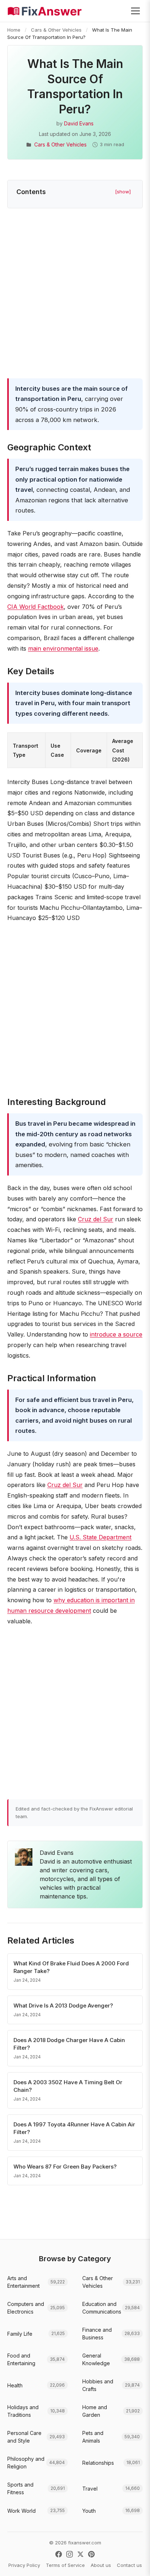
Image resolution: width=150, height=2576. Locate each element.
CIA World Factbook (35, 607)
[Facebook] (59, 2554)
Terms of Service (65, 2565)
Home (14, 30)
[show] (123, 192)
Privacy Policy (24, 2565)
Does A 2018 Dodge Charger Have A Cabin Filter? (69, 2044)
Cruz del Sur (96, 1219)
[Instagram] (70, 2554)
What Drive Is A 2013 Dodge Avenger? (63, 2006)
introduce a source (116, 1334)
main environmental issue (63, 648)
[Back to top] (133, 2563)
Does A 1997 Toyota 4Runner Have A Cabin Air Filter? (74, 2128)
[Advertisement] (75, 295)
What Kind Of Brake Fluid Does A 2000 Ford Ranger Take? (71, 1967)
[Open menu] (135, 11)
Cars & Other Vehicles (56, 30)
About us (101, 2565)
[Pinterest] (91, 2554)
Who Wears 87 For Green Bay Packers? (65, 2167)
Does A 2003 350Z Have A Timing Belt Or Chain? (68, 2086)
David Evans (79, 123)
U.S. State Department (100, 1537)
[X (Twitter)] (80, 2554)
